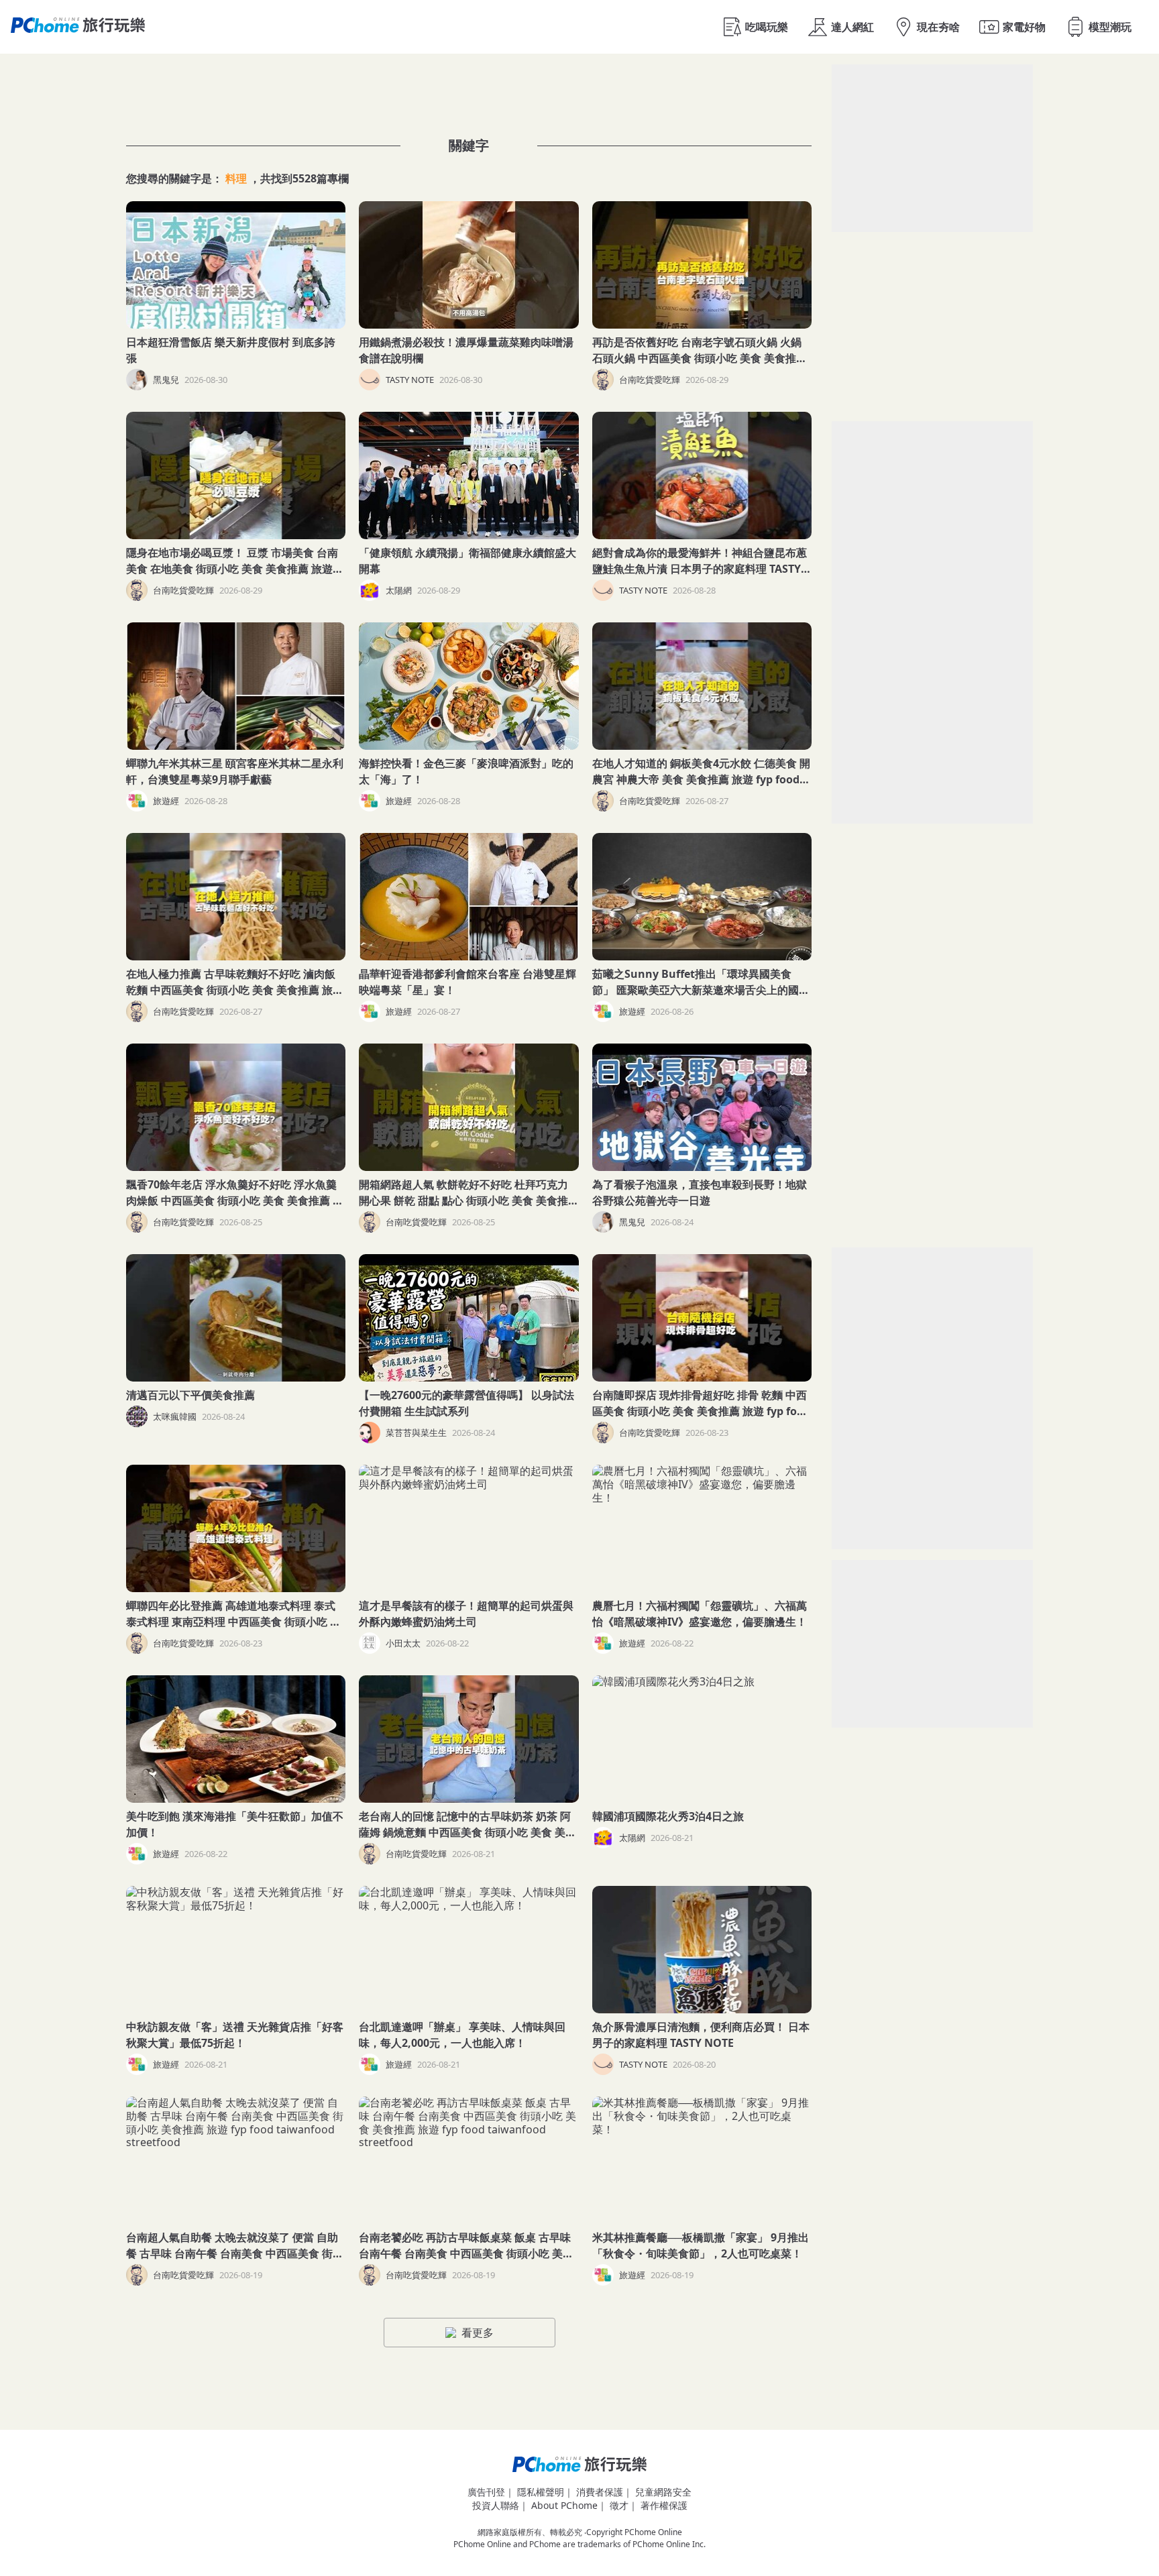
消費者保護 (600, 2492)
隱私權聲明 (541, 2492)
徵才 (619, 2505)
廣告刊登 (486, 2492)
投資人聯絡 (496, 2505)
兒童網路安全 (663, 2492)
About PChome (564, 2505)
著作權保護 (664, 2505)
